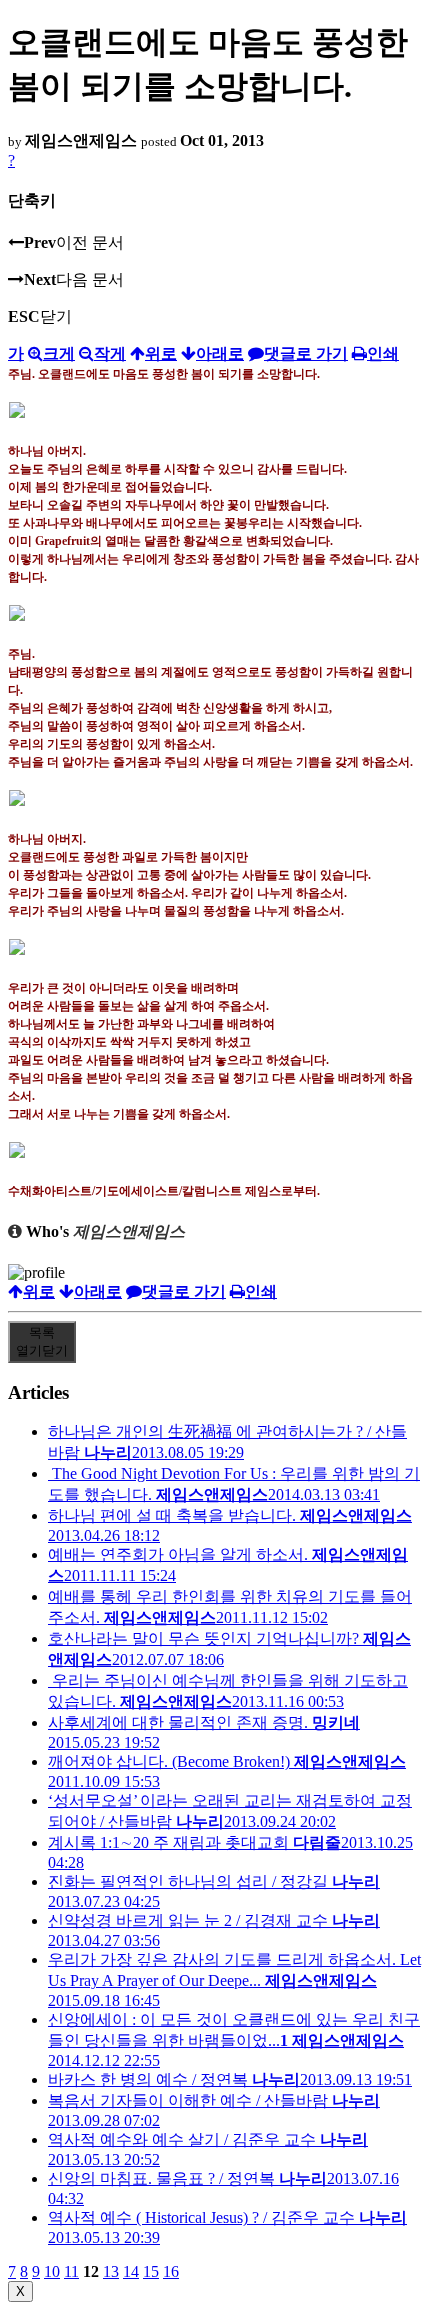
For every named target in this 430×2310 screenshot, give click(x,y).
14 (131, 2271)
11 (71, 2271)
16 (171, 2271)
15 (151, 2271)
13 (111, 2271)
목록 (42, 1341)
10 (52, 2271)
